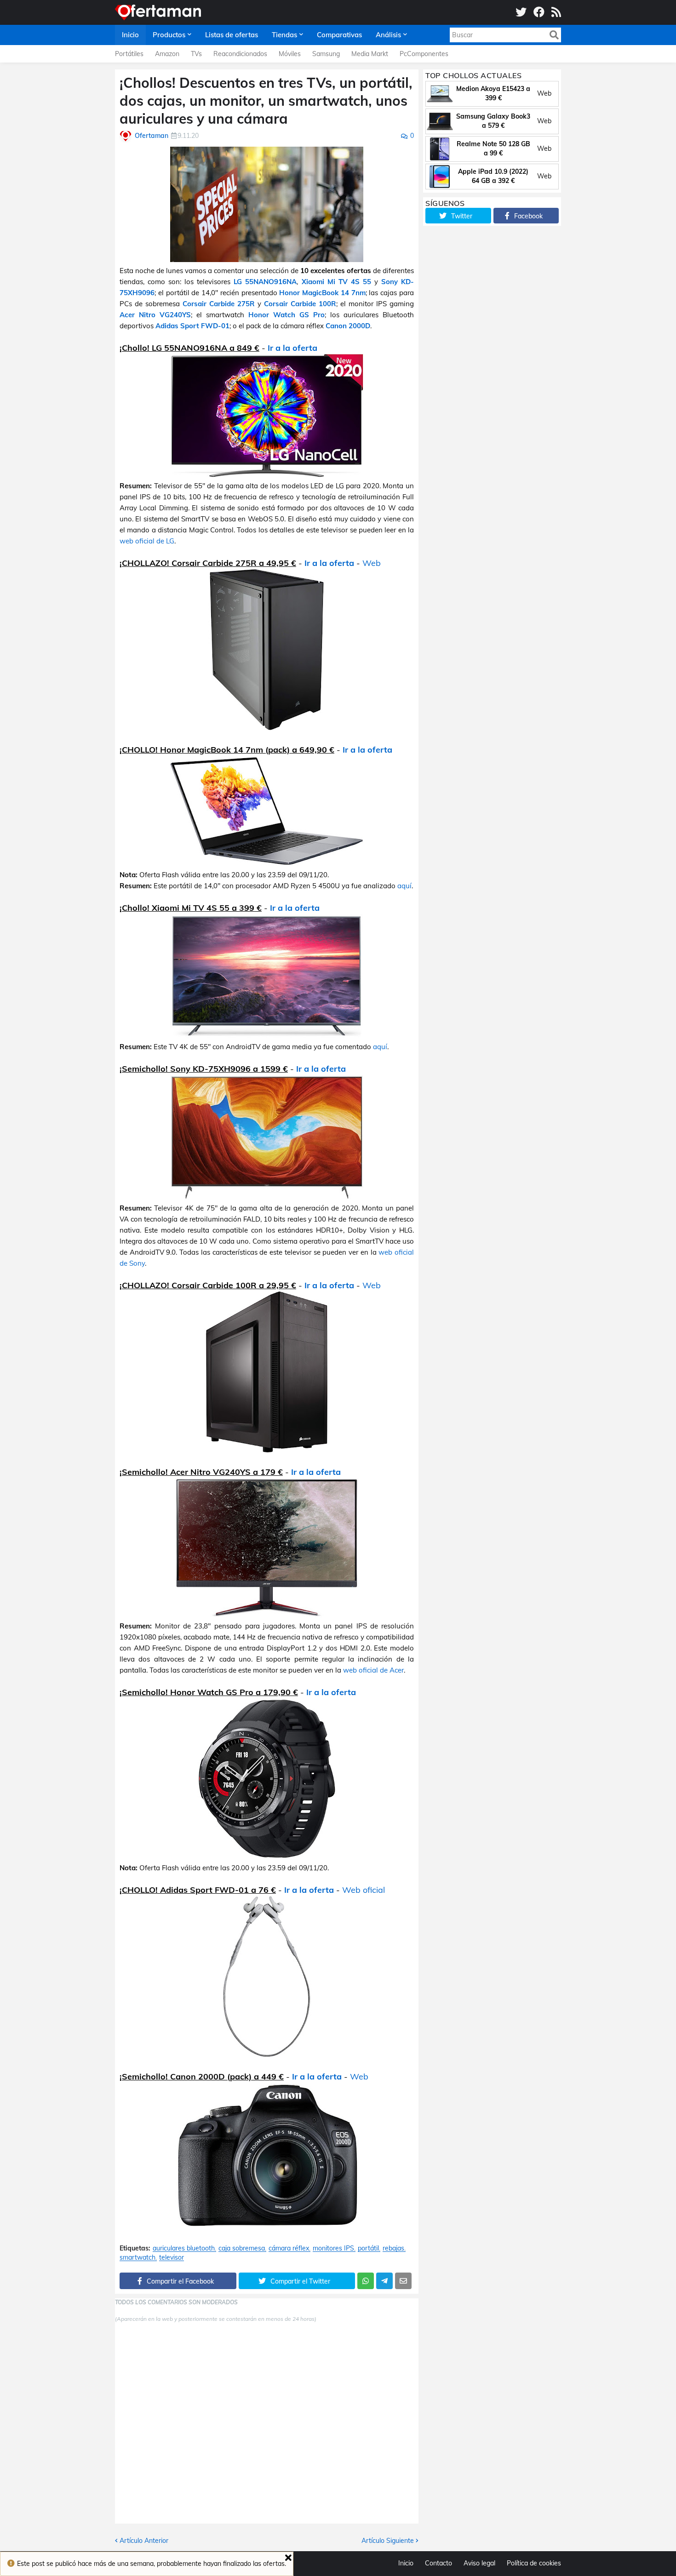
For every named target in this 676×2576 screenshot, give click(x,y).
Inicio (406, 2563)
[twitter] (521, 12)
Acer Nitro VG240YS (155, 315)
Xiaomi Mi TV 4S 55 (336, 282)
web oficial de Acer (373, 1670)
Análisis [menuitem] (388, 35)
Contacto (438, 2563)
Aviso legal (479, 2563)
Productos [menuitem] (169, 35)
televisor (172, 2258)
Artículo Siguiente (388, 2541)
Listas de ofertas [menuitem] (232, 35)
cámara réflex (289, 2248)
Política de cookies (534, 2563)
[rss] (556, 12)
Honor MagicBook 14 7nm (322, 293)
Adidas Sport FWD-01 (192, 326)
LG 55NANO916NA (265, 282)
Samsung (326, 54)
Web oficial (364, 1890)
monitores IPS (333, 2248)
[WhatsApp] (366, 2281)
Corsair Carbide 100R (300, 304)
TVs (196, 54)
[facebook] (539, 12)
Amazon (167, 54)
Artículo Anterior (144, 2541)
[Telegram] (384, 2281)
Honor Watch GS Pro (286, 315)
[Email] (403, 2281)
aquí (404, 886)
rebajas (393, 2248)
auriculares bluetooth (184, 2248)
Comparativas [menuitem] (339, 35)
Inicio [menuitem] (130, 35)
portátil (368, 2248)
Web (372, 563)
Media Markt (370, 54)
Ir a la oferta (292, 348)
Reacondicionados (240, 54)
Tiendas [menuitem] (284, 35)
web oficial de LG (147, 541)
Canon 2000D (348, 326)
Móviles (290, 54)
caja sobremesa (242, 2248)
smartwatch (137, 2258)
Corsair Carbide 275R (219, 304)
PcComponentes (424, 54)
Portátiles (129, 54)
